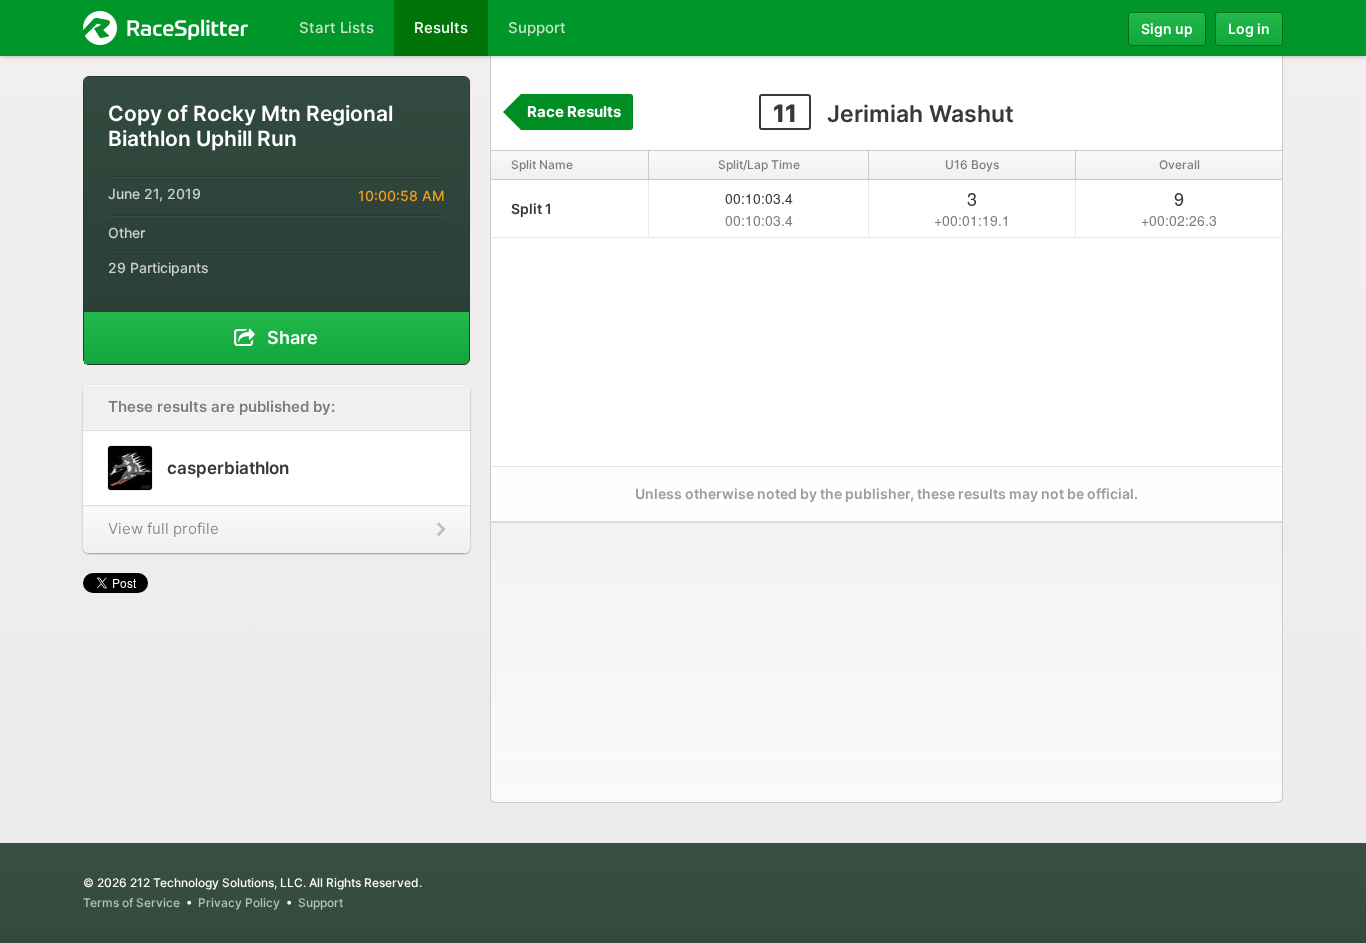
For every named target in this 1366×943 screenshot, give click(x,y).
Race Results (574, 111)
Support (320, 902)
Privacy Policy (239, 902)
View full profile (163, 528)
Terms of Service (131, 902)
